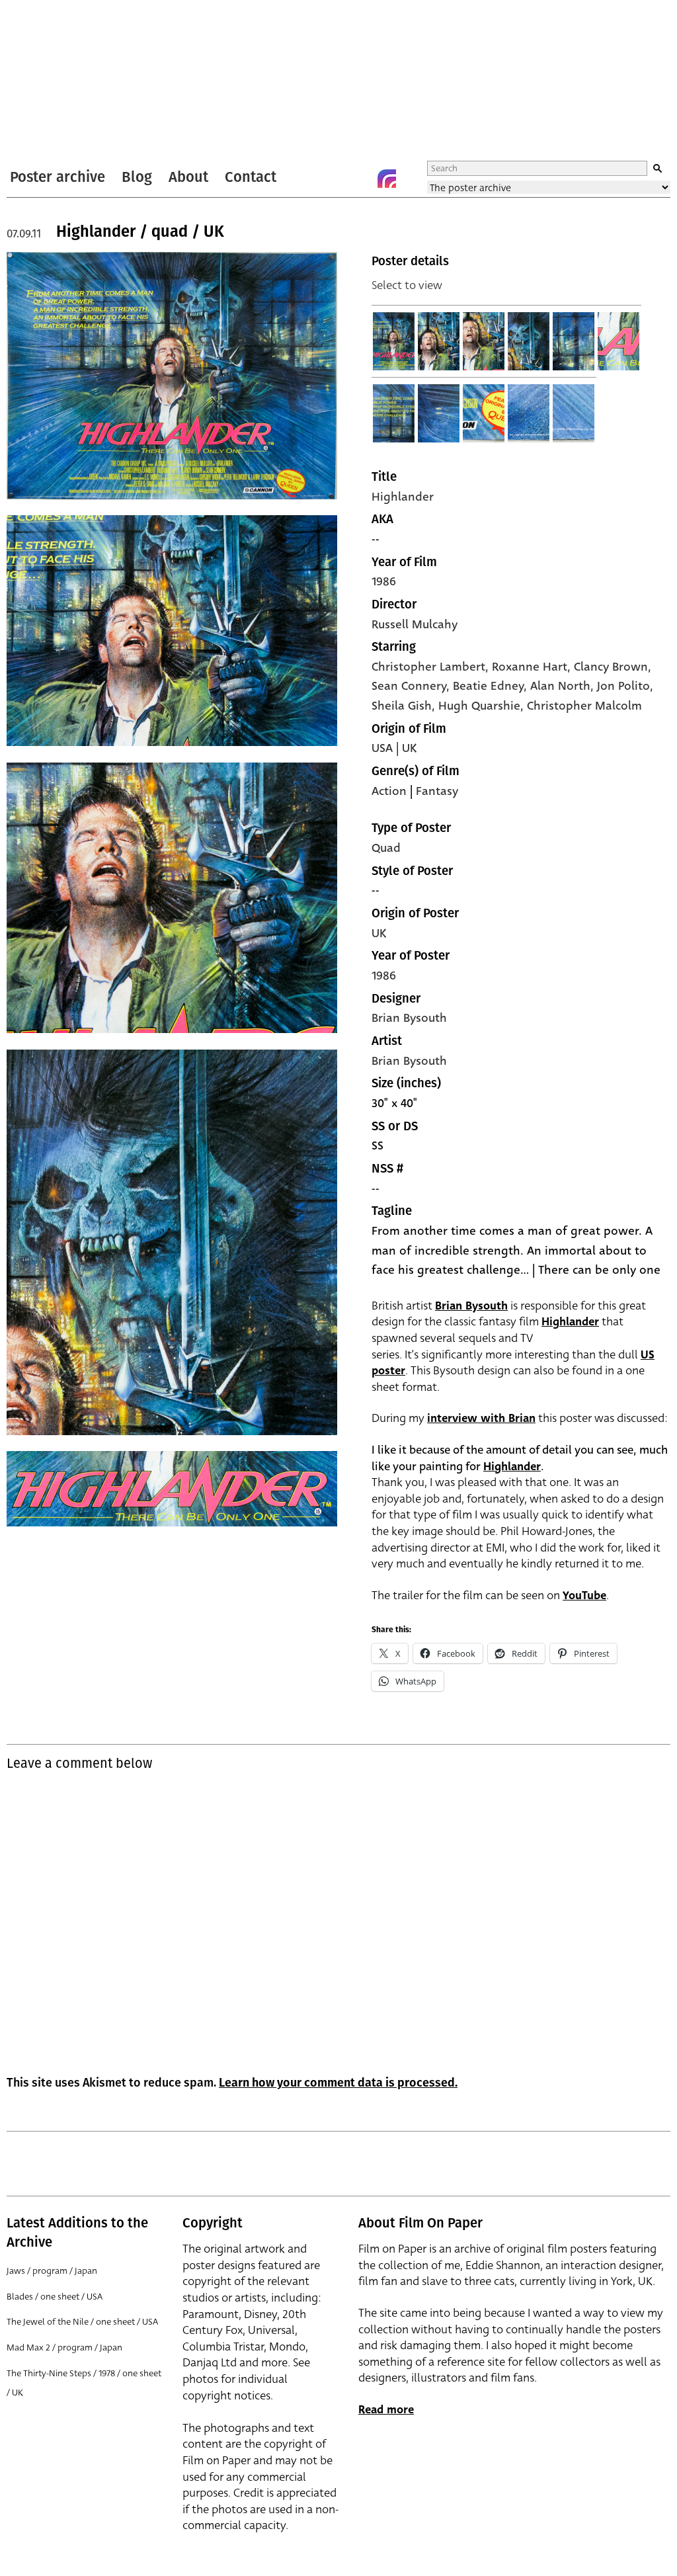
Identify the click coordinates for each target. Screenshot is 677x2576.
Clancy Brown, (613, 667)
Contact (251, 177)
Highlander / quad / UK (140, 231)
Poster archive (58, 177)
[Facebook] (360, 179)
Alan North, (564, 686)
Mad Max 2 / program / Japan (64, 2347)
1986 (384, 581)
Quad (386, 848)
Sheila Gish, (405, 706)
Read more (386, 2410)
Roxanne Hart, (533, 667)
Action (389, 791)
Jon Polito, (625, 686)
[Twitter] (334, 179)
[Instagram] (387, 179)
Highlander (403, 497)
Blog (137, 177)
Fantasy (437, 791)
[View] (394, 341)
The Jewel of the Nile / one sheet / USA (82, 2322)
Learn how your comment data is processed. (338, 2083)
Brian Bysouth (409, 1018)
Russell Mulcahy (415, 624)
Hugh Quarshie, (483, 706)
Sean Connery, (412, 686)
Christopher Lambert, (432, 667)
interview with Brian (481, 1418)
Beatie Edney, (492, 686)
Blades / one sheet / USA (55, 2297)
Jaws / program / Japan (52, 2271)
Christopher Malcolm (584, 706)
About (188, 177)
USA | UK (394, 748)
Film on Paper (42, 82)
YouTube (584, 1596)
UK (379, 933)
